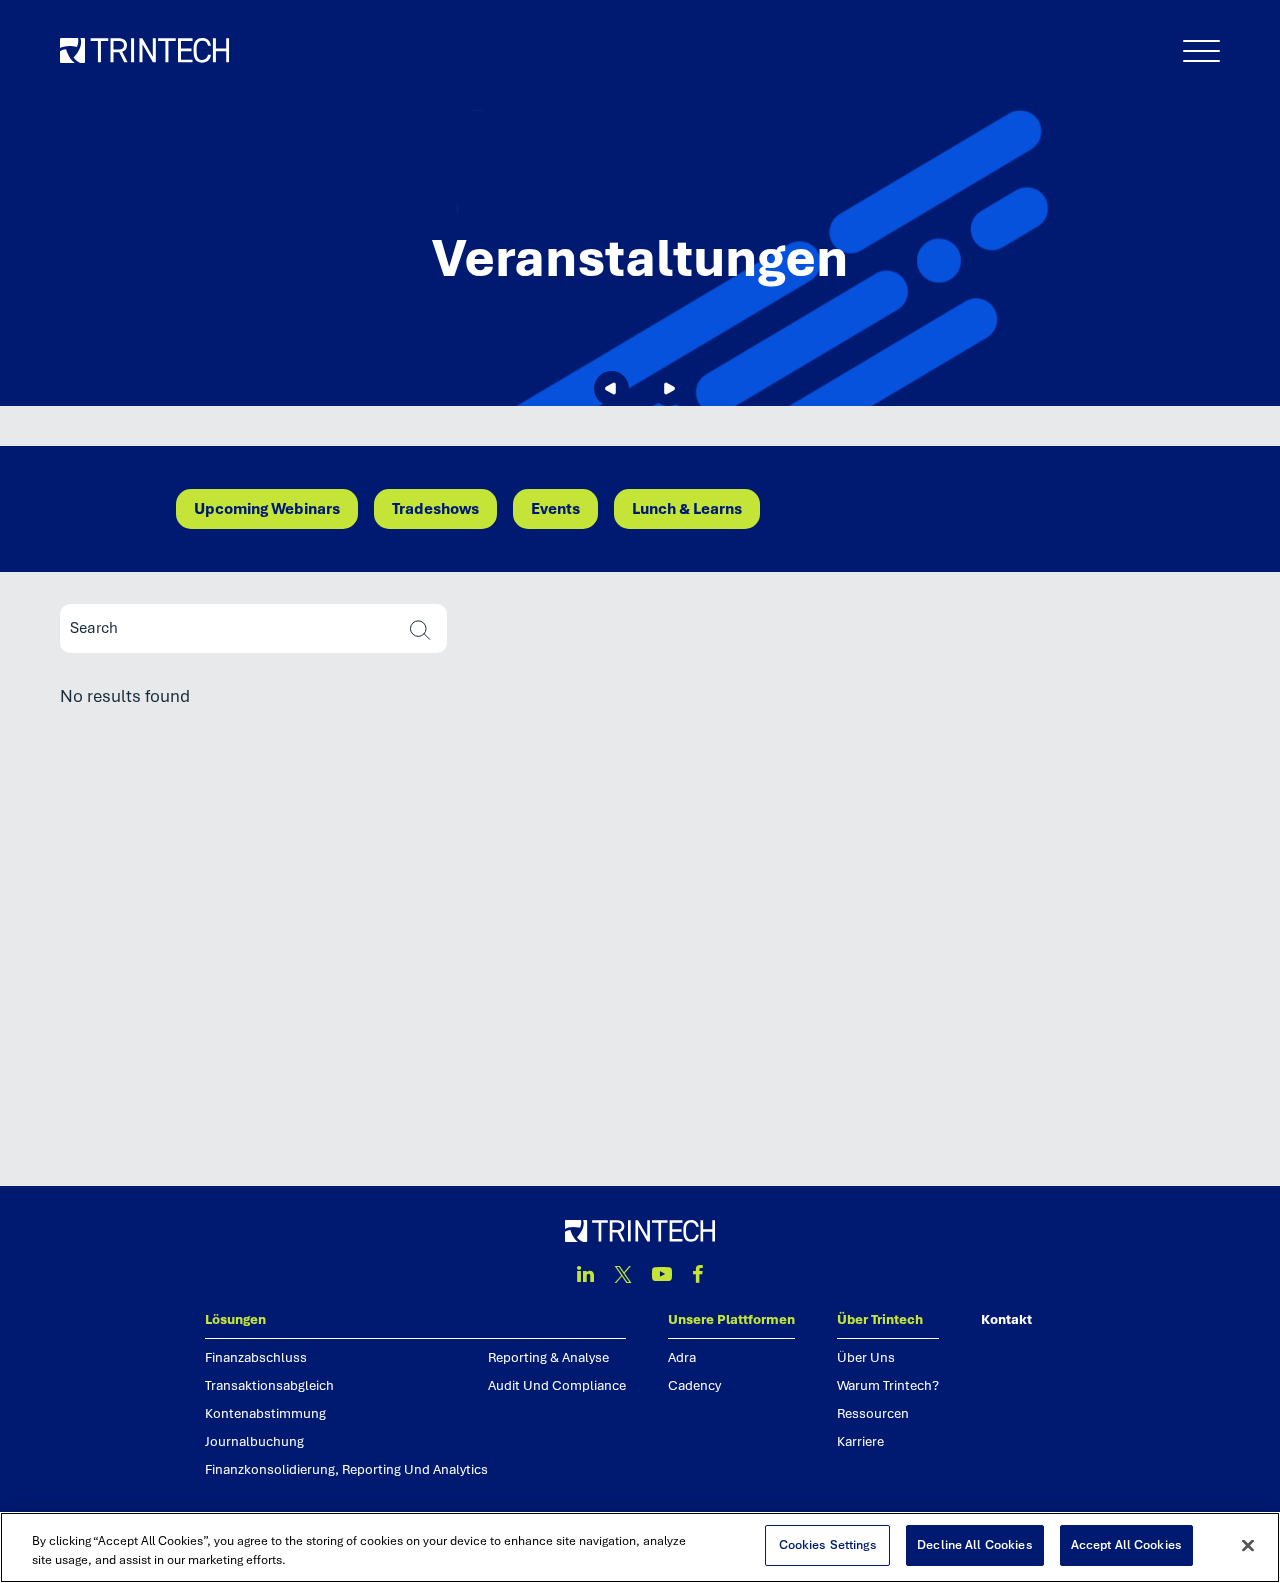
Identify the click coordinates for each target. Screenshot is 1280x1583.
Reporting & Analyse (548, 1357)
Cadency (694, 1385)
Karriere (860, 1441)
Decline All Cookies (974, 1545)
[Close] (1248, 1545)
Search (420, 630)
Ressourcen (873, 1413)
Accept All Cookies (1126, 1545)
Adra (682, 1357)
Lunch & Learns (687, 509)
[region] (640, 1547)
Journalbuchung (254, 1441)
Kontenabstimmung (265, 1413)
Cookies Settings (828, 1545)
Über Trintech (880, 1319)
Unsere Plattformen (731, 1319)
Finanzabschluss (256, 1357)
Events (555, 509)
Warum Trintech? (888, 1385)
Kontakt (1006, 1319)
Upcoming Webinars (267, 509)
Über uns (866, 1357)
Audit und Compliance (557, 1385)
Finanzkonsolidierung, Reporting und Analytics (346, 1469)
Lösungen (235, 1319)
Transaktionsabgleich (269, 1385)
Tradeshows (435, 509)
